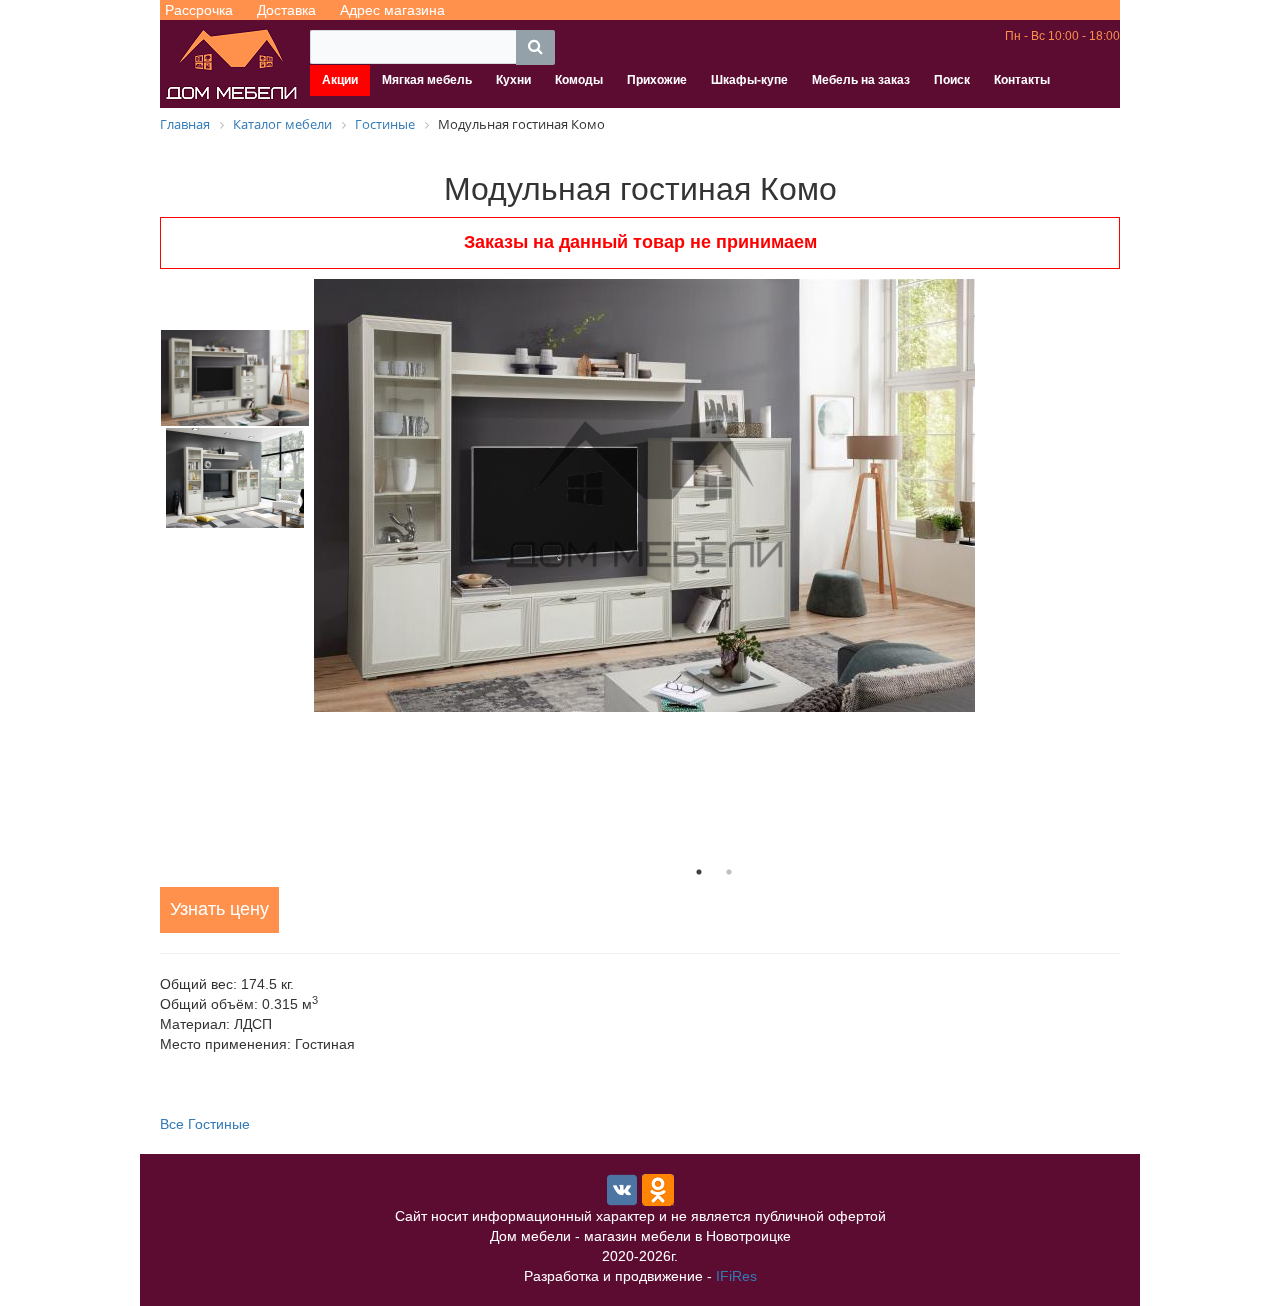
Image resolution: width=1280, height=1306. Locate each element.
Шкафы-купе (749, 80)
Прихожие (657, 80)
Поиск (952, 80)
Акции (340, 80)
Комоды (579, 80)
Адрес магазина (392, 10)
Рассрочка (199, 10)
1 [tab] (699, 872)
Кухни (513, 80)
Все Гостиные (205, 1124)
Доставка (286, 10)
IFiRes (736, 1276)
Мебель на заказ (861, 80)
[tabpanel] (714, 495)
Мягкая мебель (427, 80)
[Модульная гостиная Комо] (714, 495)
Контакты (1022, 80)
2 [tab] (729, 872)
